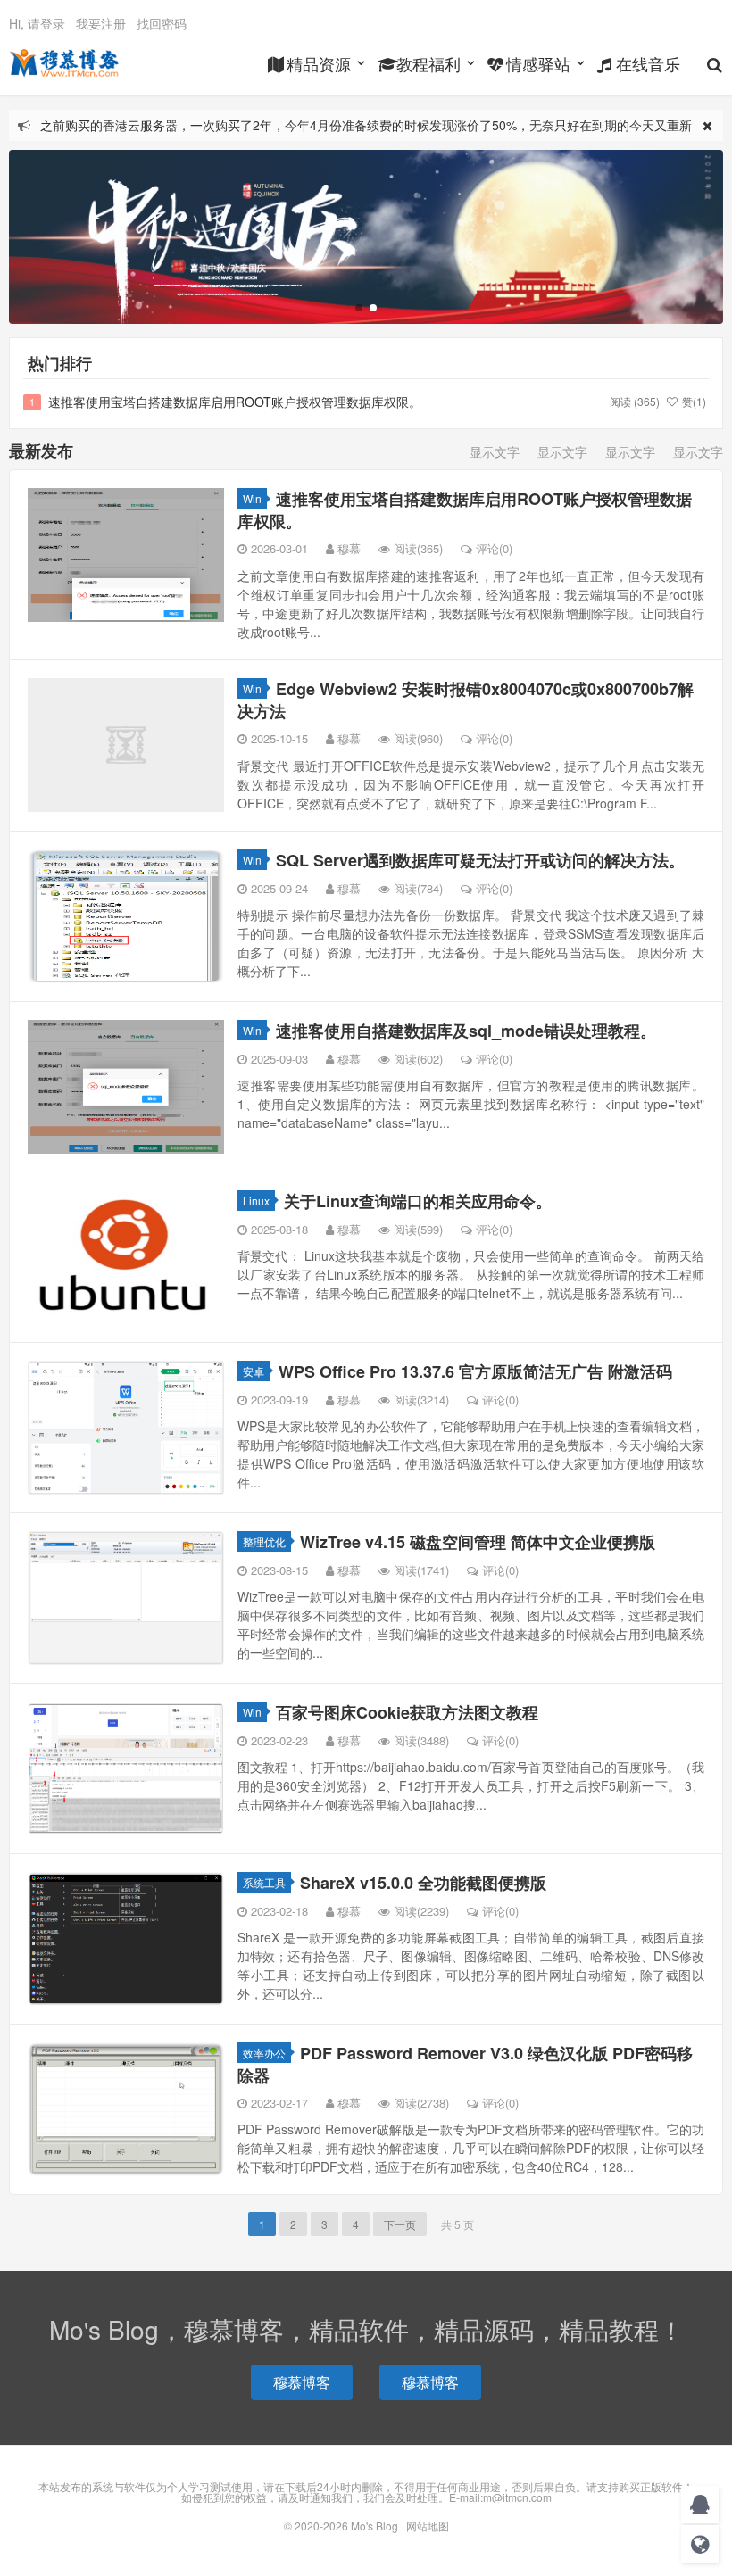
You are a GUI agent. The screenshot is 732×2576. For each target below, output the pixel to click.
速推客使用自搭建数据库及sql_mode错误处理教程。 (466, 1031)
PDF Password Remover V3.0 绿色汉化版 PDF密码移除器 (465, 2064)
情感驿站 (538, 63)
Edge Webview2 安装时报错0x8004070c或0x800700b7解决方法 (466, 700)
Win (252, 498)
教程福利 (428, 63)
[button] (359, 308)
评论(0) (494, 548)
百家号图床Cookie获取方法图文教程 (407, 1712)
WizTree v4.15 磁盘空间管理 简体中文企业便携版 (478, 1542)
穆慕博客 (302, 2382)
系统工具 (264, 1882)
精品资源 (319, 63)
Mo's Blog (64, 63)
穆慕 (349, 548)
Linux (256, 1201)
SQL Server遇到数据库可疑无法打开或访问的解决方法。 (480, 860)
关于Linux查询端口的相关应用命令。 (418, 1201)
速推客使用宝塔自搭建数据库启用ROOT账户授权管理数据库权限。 (235, 402)
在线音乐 (648, 63)
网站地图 (428, 2526)
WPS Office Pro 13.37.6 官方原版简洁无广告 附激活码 (475, 1371)
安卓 (254, 1371)
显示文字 (495, 451)
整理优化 (264, 1541)
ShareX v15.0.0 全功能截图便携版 (423, 1883)
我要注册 (101, 23)
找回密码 (162, 23)
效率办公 (264, 2053)
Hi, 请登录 (37, 23)
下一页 (400, 2224)
